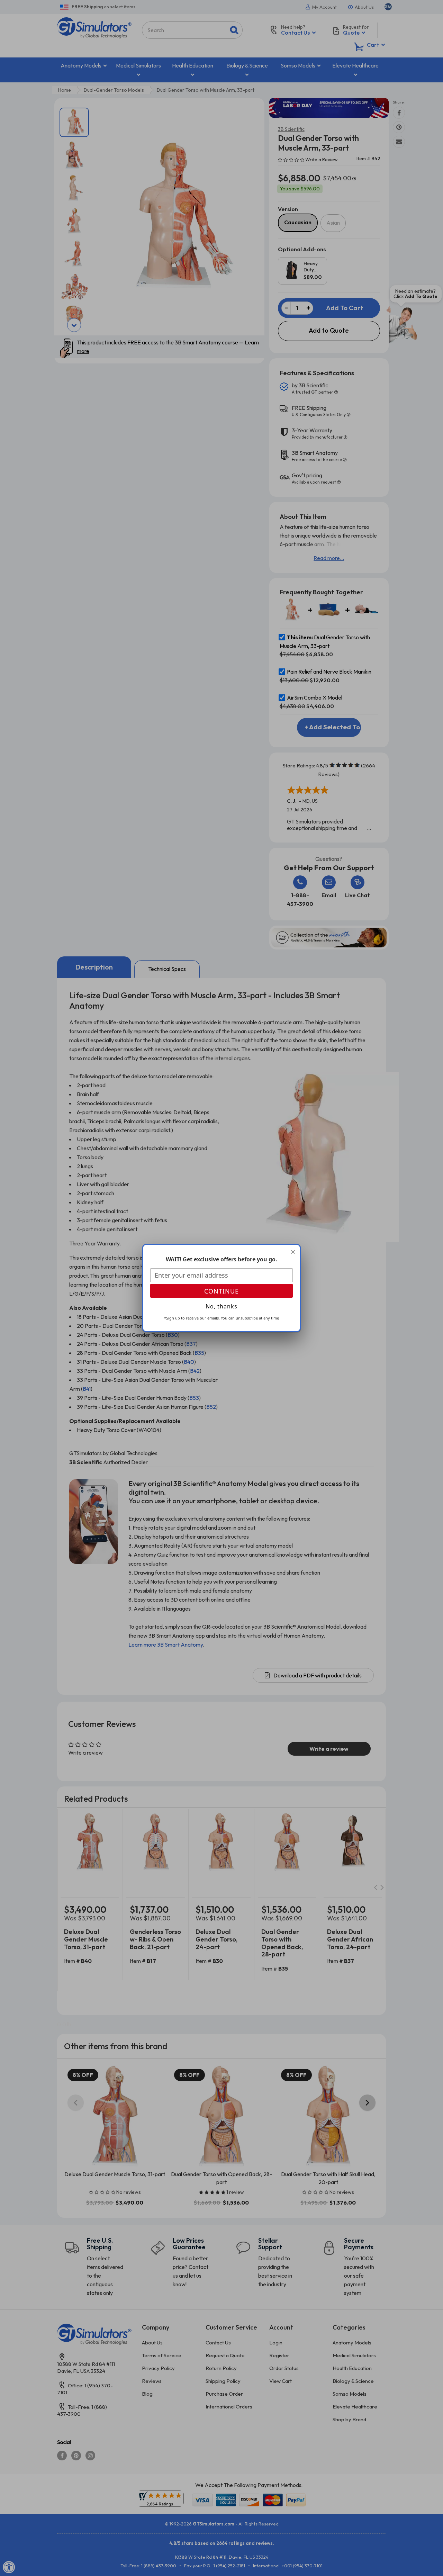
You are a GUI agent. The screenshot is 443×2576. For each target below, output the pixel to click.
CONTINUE (221, 1291)
